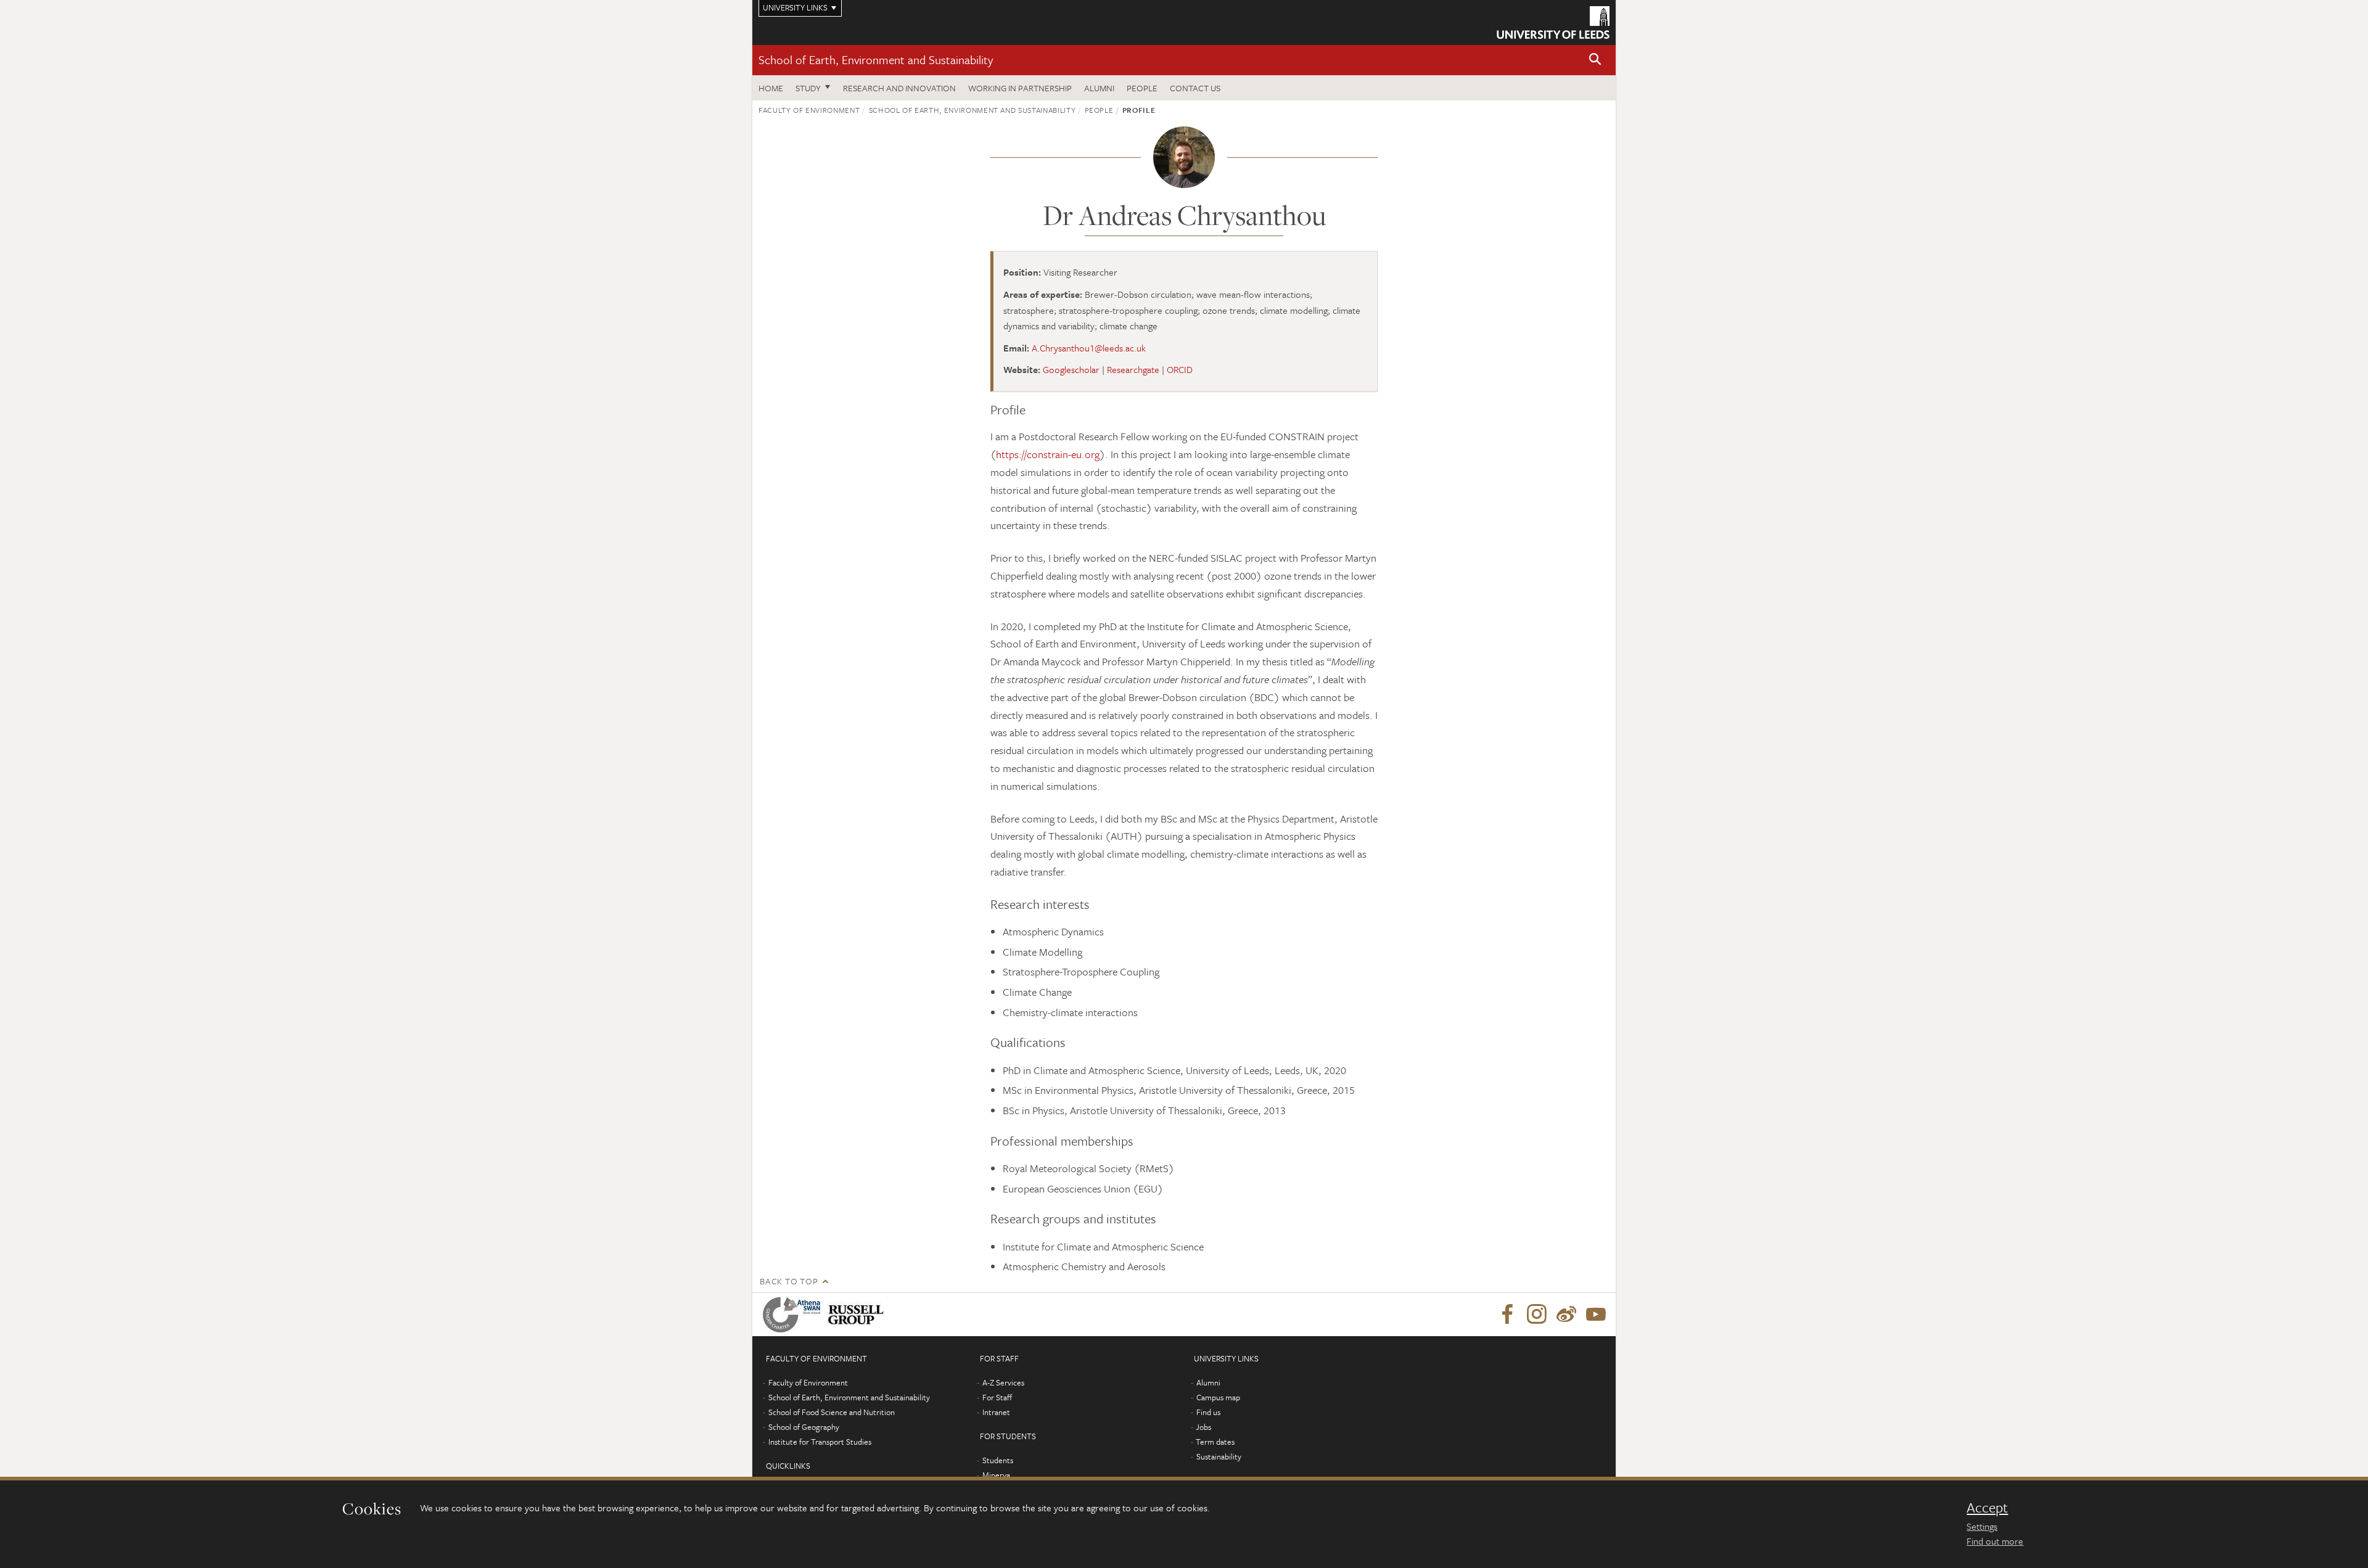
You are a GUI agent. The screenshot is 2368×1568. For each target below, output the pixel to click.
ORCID (1180, 369)
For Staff (997, 1397)
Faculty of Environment (809, 110)
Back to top (789, 1281)
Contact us (1195, 88)
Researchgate (1133, 369)
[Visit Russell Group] (858, 1315)
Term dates (1215, 1442)
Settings (1982, 1526)
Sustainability (1219, 1456)
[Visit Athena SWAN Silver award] (794, 1315)
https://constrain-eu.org (1048, 454)
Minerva (996, 1475)
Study (808, 88)
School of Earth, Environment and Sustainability (876, 60)
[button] (1595, 60)
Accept (1987, 1508)
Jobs (1203, 1427)
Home (771, 88)
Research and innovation (899, 88)
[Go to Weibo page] (1566, 1315)
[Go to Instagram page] (1537, 1315)
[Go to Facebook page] (1507, 1315)
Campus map (1218, 1397)
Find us (1208, 1412)
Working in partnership (1020, 88)
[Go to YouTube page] (1596, 1315)
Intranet (996, 1412)
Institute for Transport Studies (820, 1442)
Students (998, 1460)
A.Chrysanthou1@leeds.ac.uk (1089, 348)
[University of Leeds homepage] (1553, 23)
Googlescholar (1071, 369)
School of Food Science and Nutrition (832, 1412)
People (1142, 88)
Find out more (1995, 1541)
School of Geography (804, 1427)
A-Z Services (1003, 1382)
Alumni (1099, 88)
